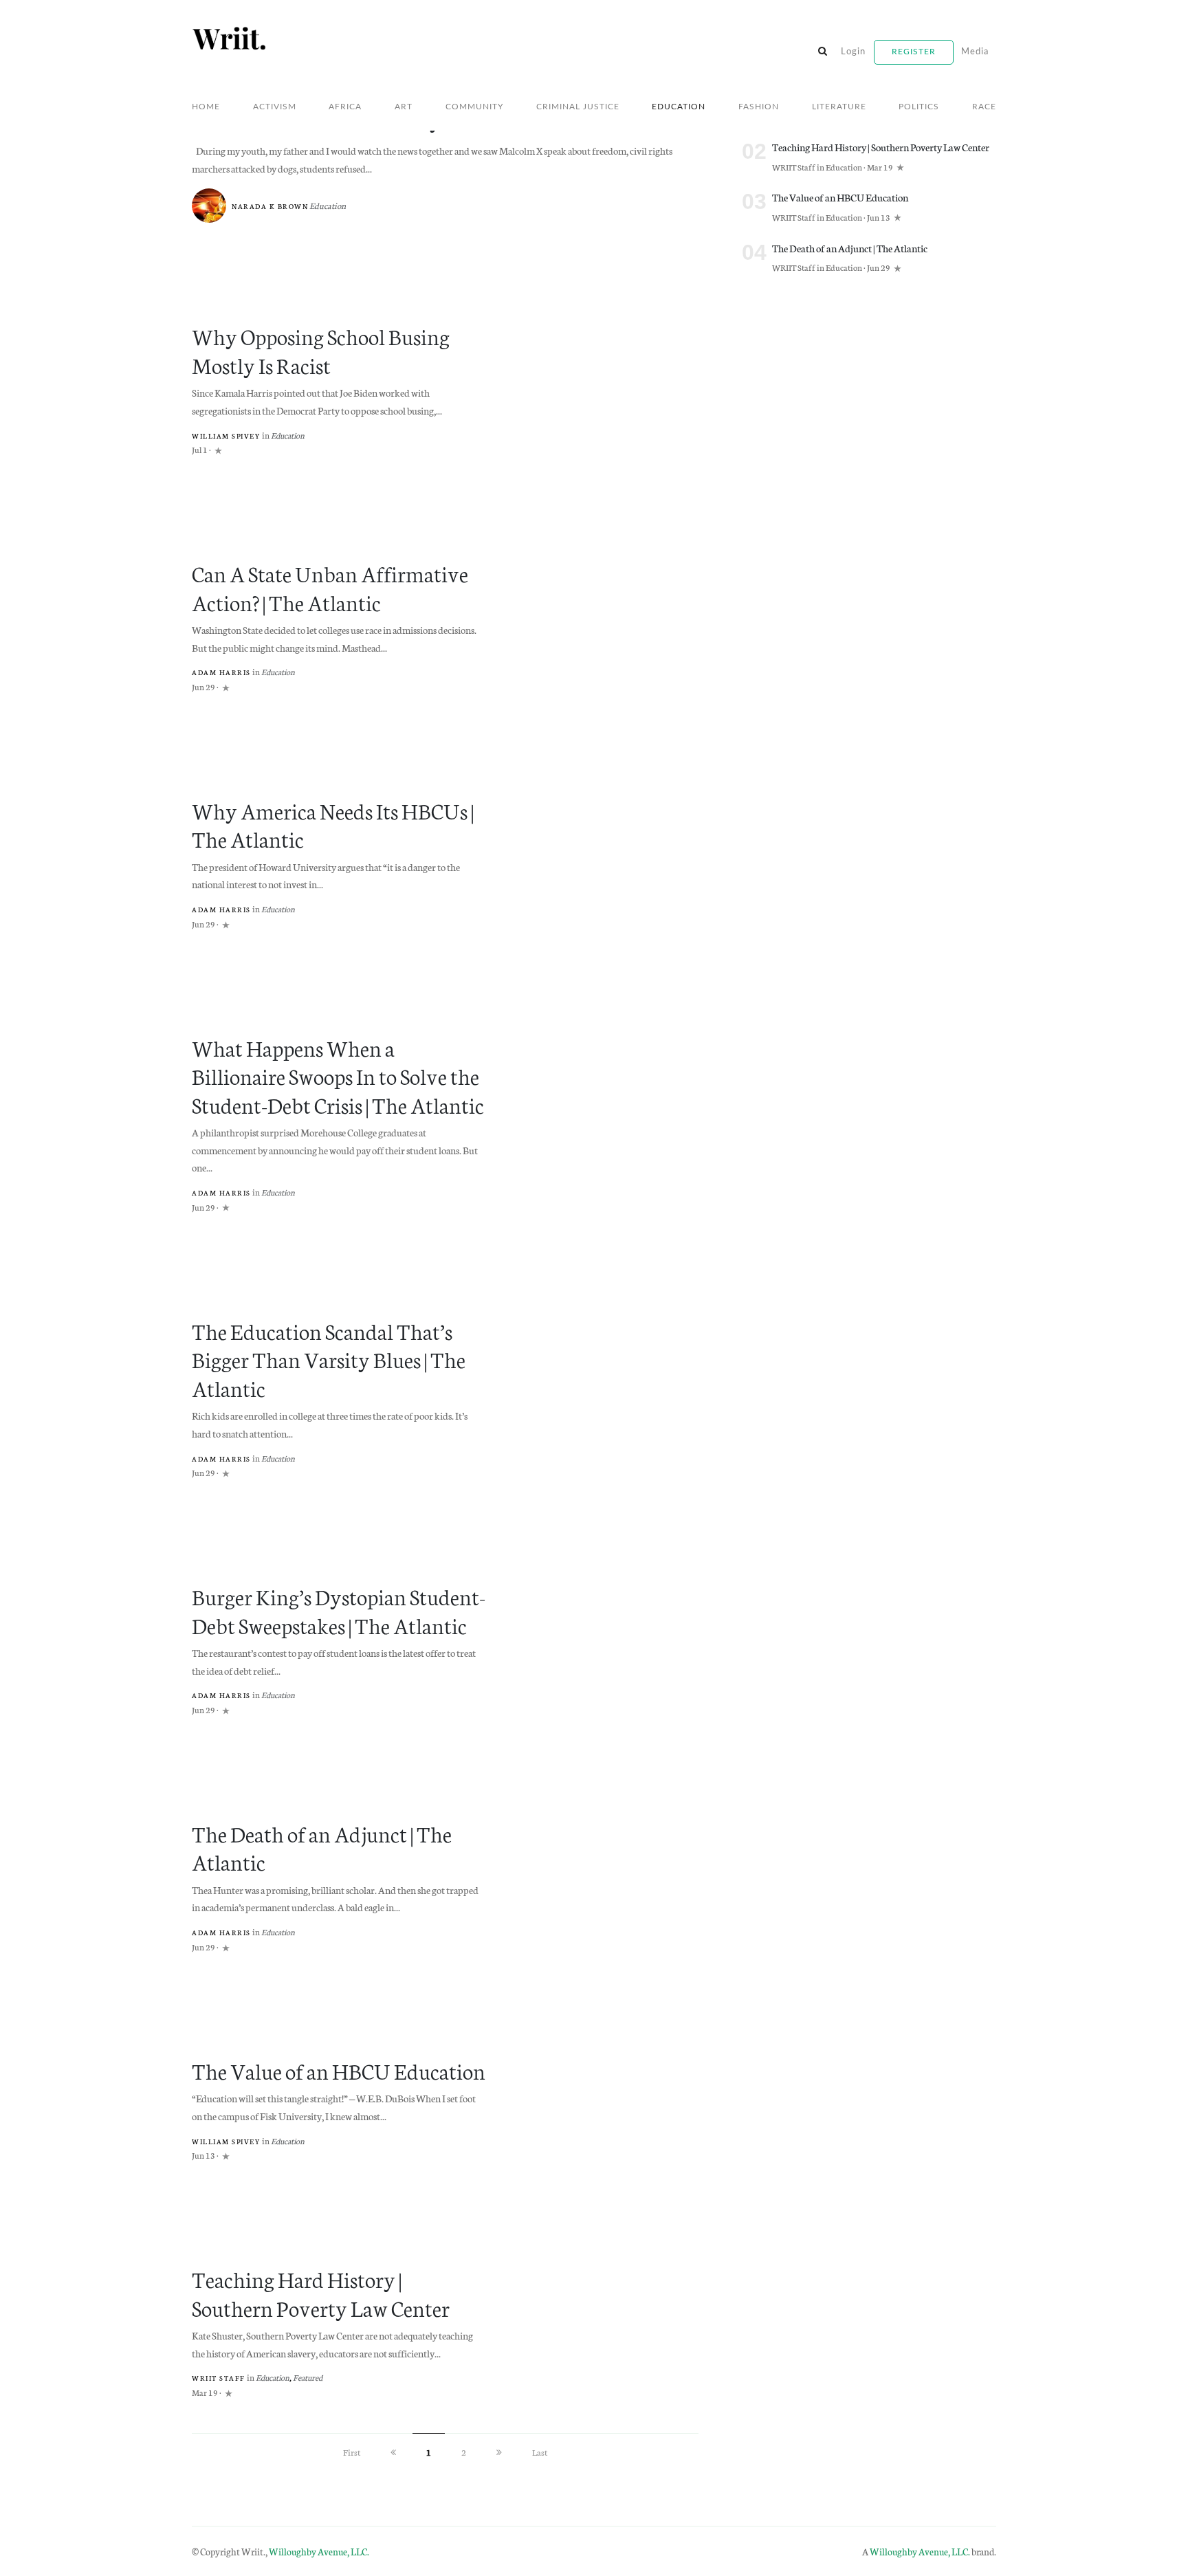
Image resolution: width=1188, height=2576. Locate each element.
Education (679, 107)
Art (404, 107)
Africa (345, 107)
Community (474, 107)
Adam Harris (221, 672)
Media (975, 52)
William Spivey (226, 436)
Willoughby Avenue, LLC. (319, 2551)
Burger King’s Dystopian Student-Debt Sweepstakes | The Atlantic (339, 1610)
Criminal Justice (578, 107)
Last (540, 2452)
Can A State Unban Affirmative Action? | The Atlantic (330, 587)
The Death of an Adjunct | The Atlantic (322, 1847)
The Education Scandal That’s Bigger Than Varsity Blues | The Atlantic (329, 1359)
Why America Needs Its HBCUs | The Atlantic (333, 824)
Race (984, 107)
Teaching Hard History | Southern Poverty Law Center (321, 2292)
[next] (499, 2452)
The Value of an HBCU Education (339, 2070)
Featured (308, 2377)
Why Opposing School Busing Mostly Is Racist (321, 350)
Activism (275, 107)
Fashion (759, 107)
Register (914, 52)
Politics (919, 107)
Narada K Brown (270, 206)
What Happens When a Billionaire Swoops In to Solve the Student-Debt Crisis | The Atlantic (338, 1076)
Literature (839, 107)
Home (206, 107)
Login (853, 52)
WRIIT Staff (219, 2378)
